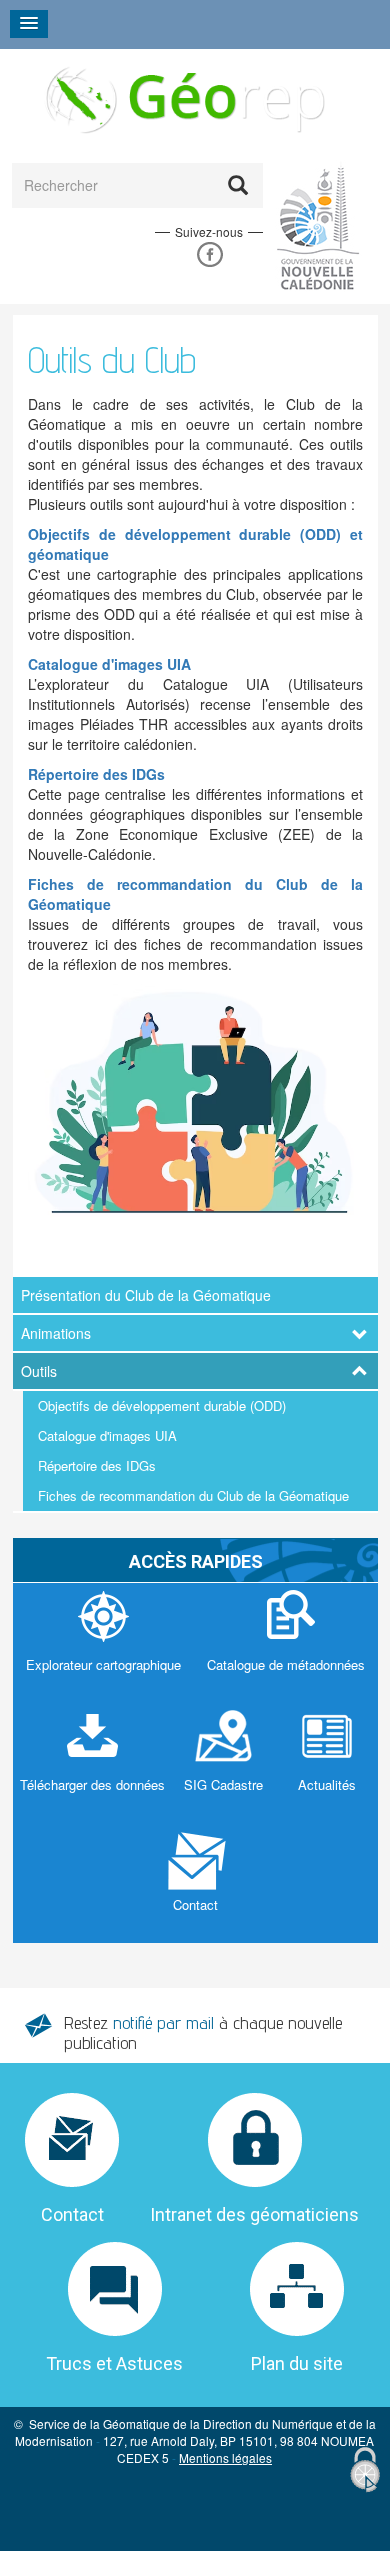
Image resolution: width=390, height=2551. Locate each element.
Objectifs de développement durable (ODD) (162, 1405)
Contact (72, 2214)
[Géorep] (183, 98)
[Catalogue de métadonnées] (286, 1643)
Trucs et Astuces (114, 2363)
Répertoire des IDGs (97, 1465)
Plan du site (297, 2363)
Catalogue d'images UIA (107, 1435)
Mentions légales (225, 2457)
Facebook (209, 254)
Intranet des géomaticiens (254, 2214)
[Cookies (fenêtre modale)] (365, 2470)
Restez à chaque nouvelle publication (203, 2032)
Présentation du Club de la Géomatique (146, 1295)
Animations (56, 1333)
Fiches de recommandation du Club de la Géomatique (193, 1495)
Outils (39, 1371)
